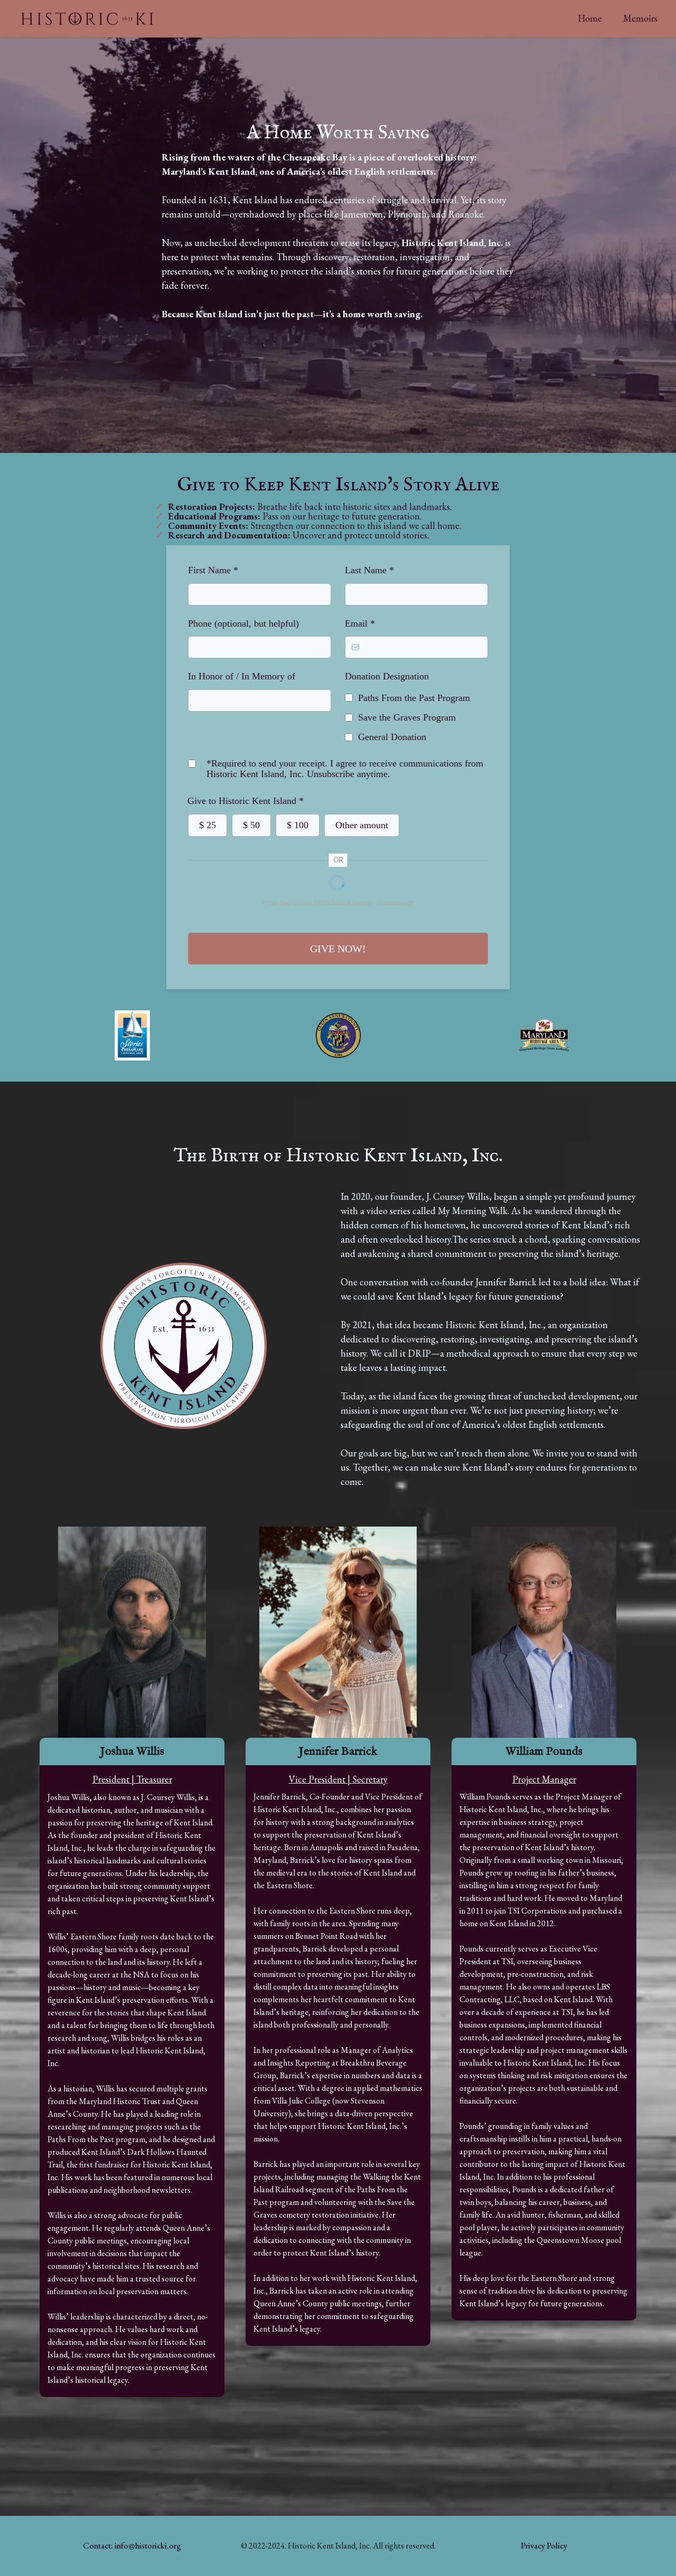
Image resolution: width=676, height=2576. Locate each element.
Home (590, 18)
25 (208, 825)
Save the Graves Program (407, 717)
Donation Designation (387, 676)
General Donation (392, 737)
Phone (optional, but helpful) (243, 623)
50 (251, 825)
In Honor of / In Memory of (242, 676)
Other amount (362, 825)
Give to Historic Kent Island (246, 801)
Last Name (369, 570)
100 (298, 825)
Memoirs (640, 18)
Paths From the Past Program (414, 698)
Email (360, 623)
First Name (213, 570)
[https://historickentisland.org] (118, 19)
